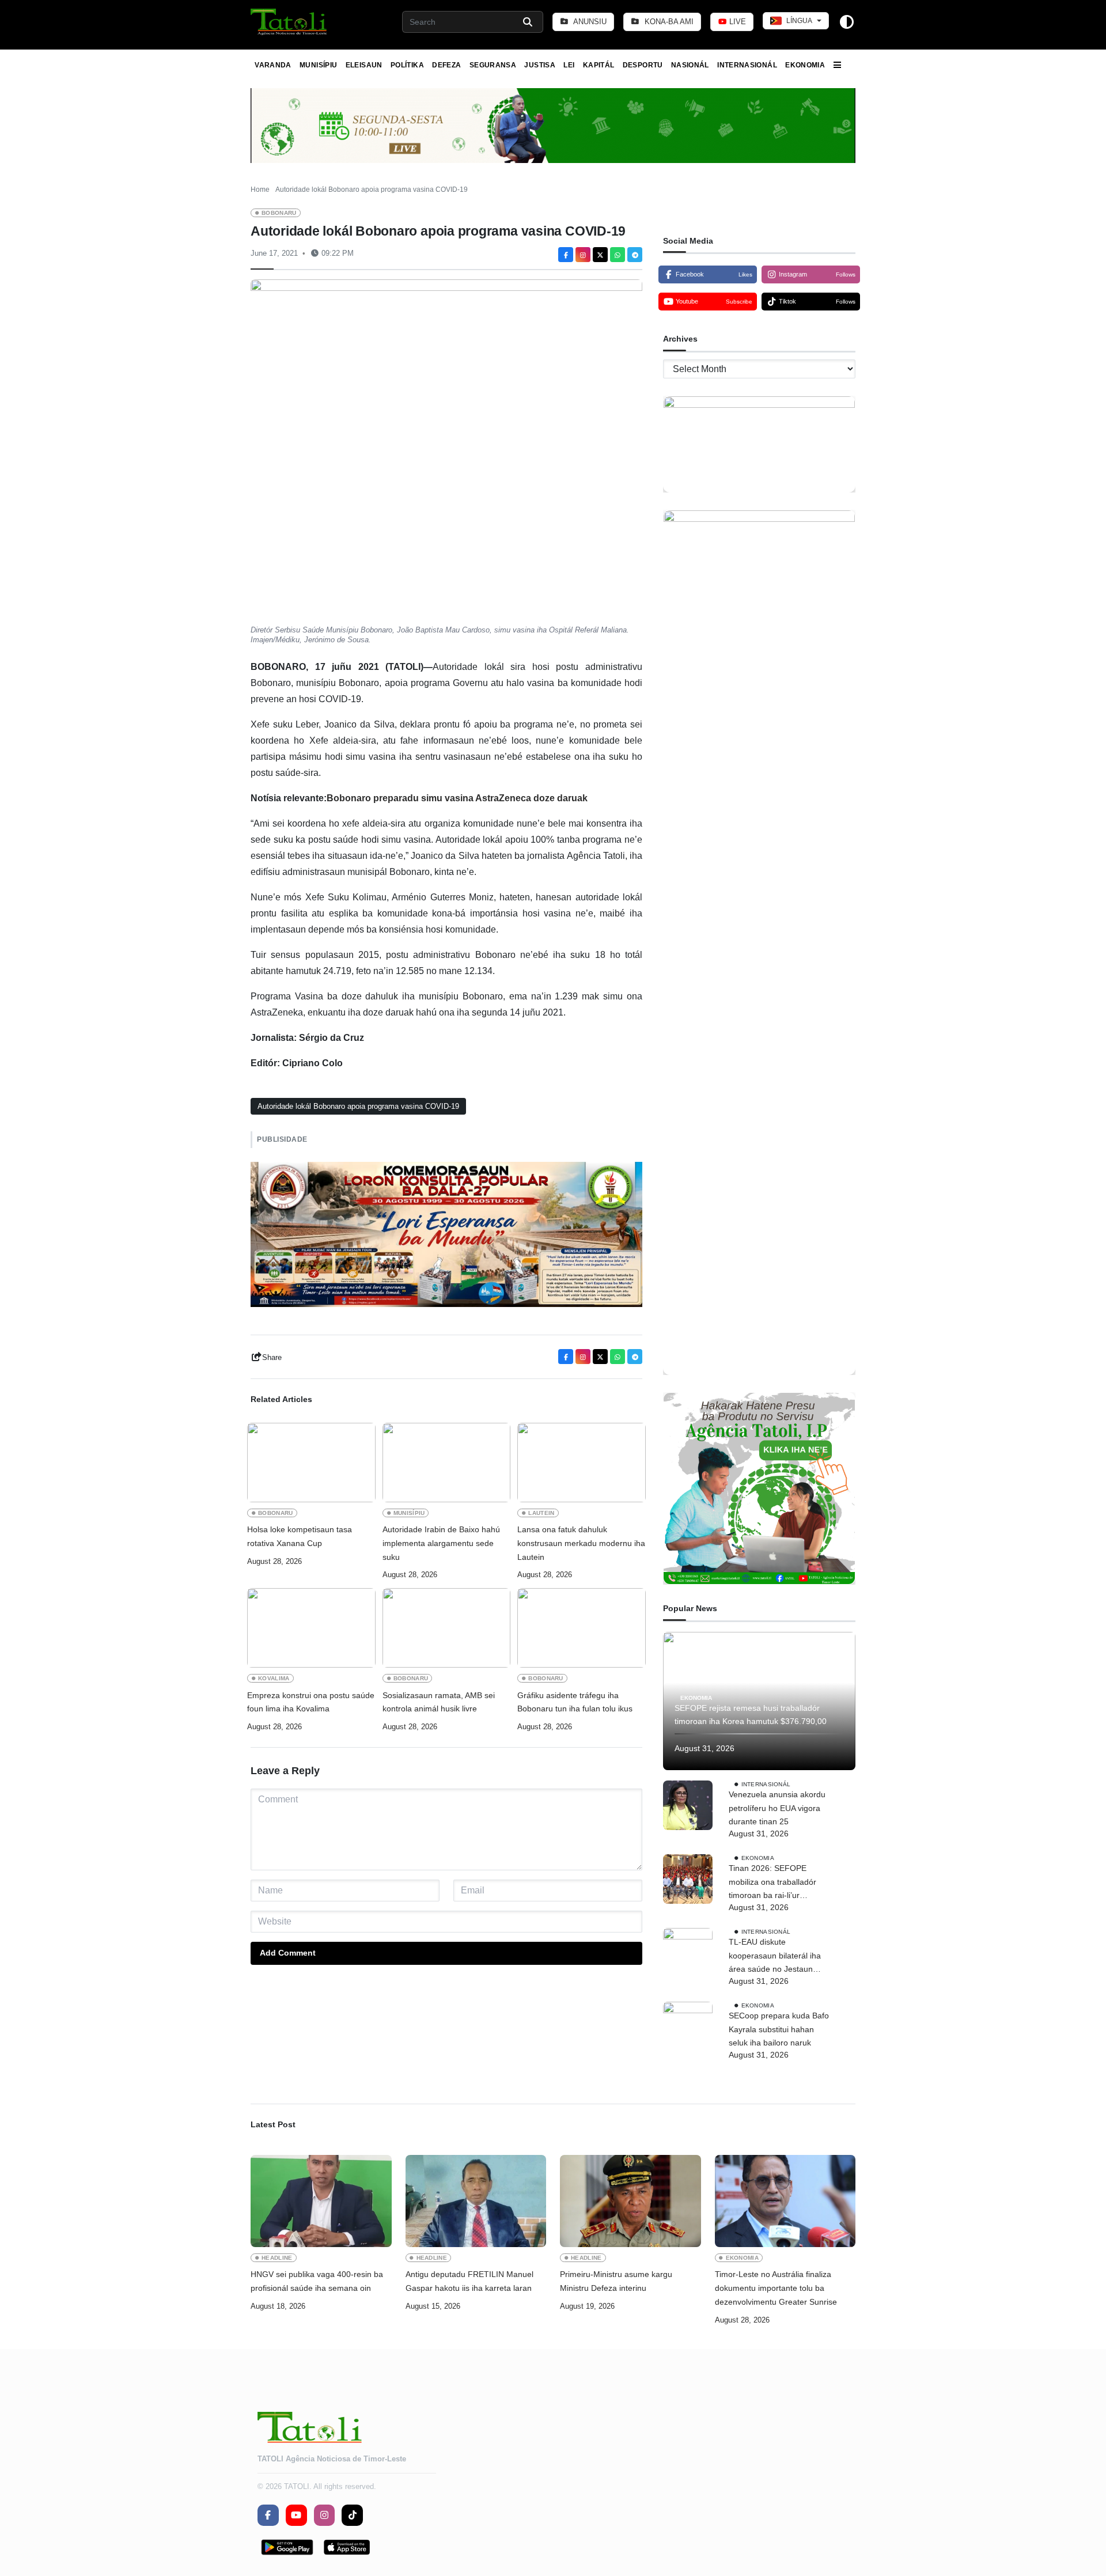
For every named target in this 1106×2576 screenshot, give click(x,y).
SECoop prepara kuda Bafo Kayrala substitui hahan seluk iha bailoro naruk (779, 2029)
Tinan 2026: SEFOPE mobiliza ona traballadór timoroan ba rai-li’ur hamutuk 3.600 (772, 1883)
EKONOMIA (805, 65)
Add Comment (288, 1953)
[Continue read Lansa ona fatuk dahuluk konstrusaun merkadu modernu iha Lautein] (582, 1463)
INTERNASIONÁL (747, 65)
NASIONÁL (690, 65)
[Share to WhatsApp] (618, 255)
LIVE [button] (736, 22)
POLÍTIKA (407, 65)
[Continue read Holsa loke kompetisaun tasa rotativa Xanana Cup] (311, 1463)
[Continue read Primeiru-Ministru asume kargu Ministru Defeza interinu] (630, 2201)
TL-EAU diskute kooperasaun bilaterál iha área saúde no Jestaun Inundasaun (775, 1957)
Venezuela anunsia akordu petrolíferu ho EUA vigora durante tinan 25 (777, 1808)
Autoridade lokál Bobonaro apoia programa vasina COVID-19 (358, 1106)
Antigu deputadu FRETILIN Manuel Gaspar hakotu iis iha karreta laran (469, 2281)
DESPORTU (643, 65)
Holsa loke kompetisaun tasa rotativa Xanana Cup (300, 1536)
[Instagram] (583, 255)
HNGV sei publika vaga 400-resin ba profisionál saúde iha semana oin (317, 2281)
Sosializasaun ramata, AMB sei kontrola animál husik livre (439, 1702)
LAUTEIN (541, 1513)
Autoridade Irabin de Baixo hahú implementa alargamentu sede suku (441, 1543)
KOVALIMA (274, 1678)
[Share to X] (600, 255)
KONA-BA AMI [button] (668, 22)
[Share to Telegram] (635, 255)
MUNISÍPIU (318, 65)
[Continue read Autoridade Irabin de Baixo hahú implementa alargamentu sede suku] (447, 1463)
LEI (569, 65)
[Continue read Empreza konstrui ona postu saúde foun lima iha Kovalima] (311, 1628)
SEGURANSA (493, 65)
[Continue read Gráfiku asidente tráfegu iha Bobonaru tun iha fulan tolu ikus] (582, 1628)
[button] (289, 22)
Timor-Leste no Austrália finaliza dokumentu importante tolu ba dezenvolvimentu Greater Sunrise (776, 2288)
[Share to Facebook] (566, 255)
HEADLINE (277, 2258)
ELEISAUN (364, 65)
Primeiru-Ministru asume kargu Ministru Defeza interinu (616, 2281)
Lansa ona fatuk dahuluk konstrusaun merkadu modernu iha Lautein (581, 1543)
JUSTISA (540, 65)
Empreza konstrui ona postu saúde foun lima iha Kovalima (311, 1702)
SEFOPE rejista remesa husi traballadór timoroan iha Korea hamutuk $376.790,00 (751, 1715)
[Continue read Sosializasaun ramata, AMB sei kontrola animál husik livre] (447, 1628)
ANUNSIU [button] (589, 22)
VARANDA (273, 65)
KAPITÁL (599, 65)
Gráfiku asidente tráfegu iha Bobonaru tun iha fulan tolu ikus (575, 1702)
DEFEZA (446, 65)
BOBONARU (279, 213)
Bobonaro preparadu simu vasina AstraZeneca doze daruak (457, 798)
